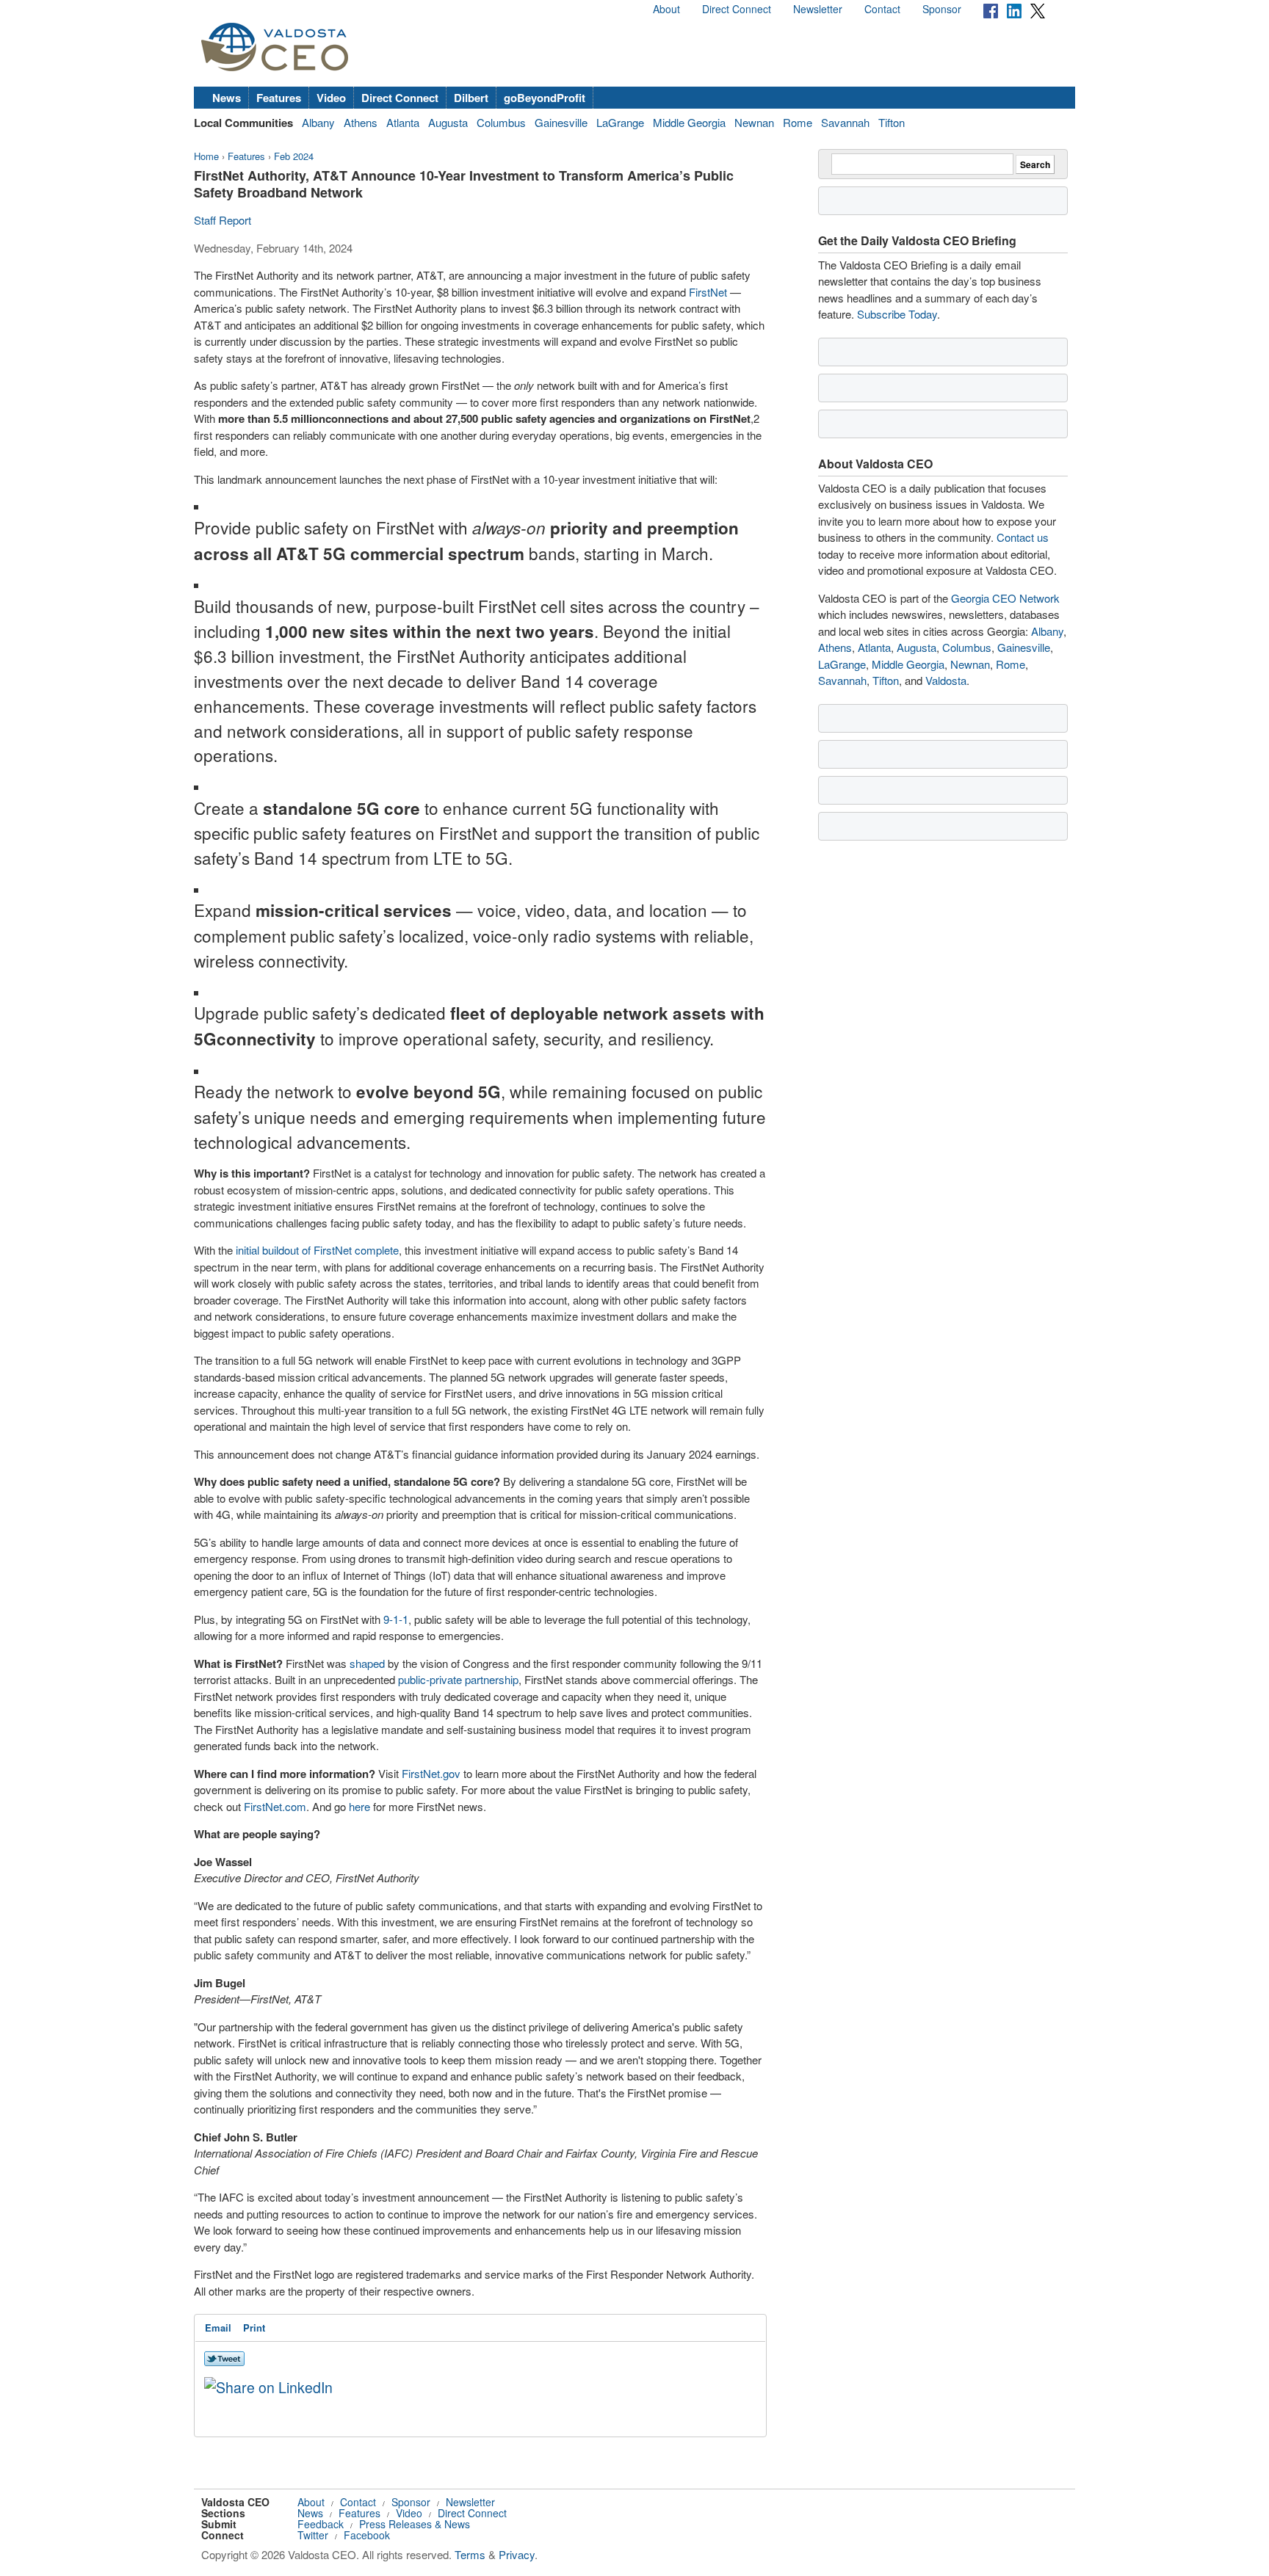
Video (331, 98)
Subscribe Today (897, 314)
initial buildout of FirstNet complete (317, 1250)
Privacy (517, 2554)
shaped (367, 1663)
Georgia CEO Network (1005, 598)
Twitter (313, 2535)
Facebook (367, 2535)
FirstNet (708, 292)
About (666, 9)
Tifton (892, 122)
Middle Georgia (689, 122)
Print (254, 2328)
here (359, 1806)
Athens (361, 122)
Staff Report (223, 220)
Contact (882, 9)
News (227, 98)
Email (218, 2328)
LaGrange (620, 122)
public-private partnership (458, 1679)
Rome (798, 122)
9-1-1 (396, 1619)
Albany (318, 122)
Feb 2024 (294, 156)
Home (206, 156)
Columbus (501, 122)
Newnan (754, 122)
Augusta (448, 122)
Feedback (321, 2524)
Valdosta (946, 680)
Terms (470, 2554)
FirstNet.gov (431, 1773)
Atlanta (403, 122)
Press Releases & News (415, 2524)
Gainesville (561, 122)
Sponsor (942, 9)
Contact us (1023, 537)
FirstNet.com (275, 1806)
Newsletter (818, 9)
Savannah (845, 122)
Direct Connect (737, 9)
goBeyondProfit (545, 98)
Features (279, 98)
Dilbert (471, 98)
